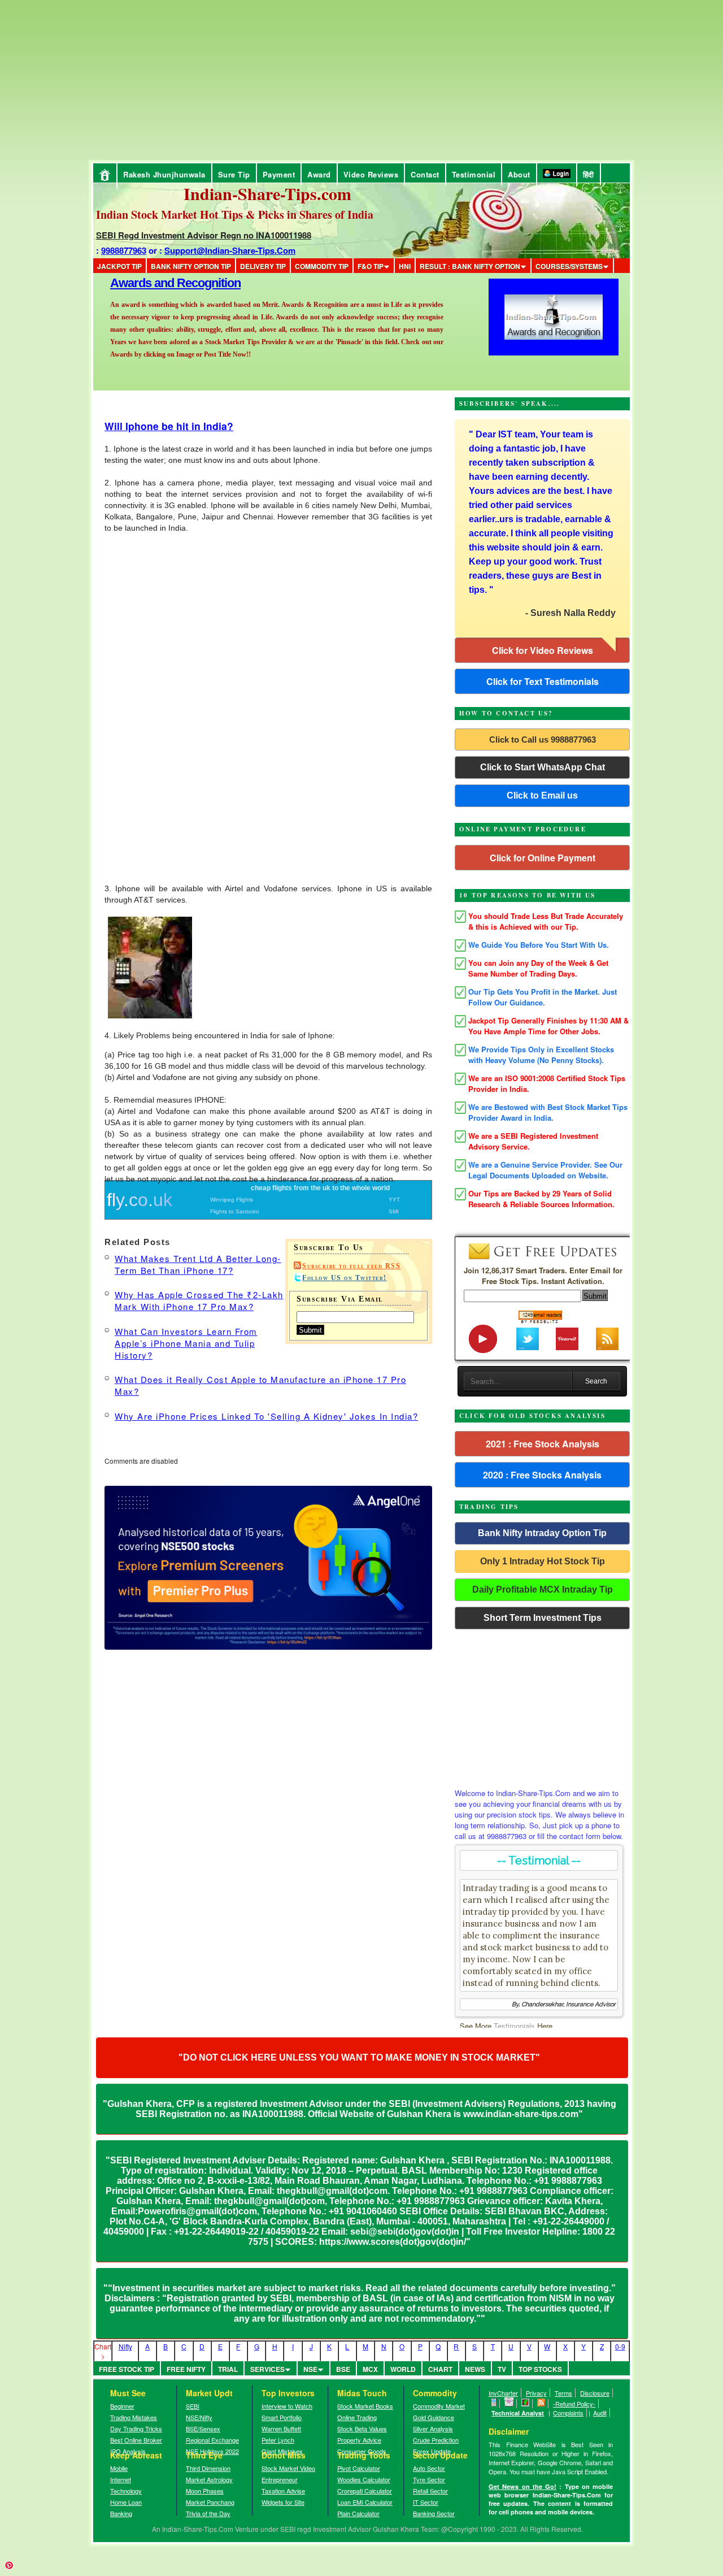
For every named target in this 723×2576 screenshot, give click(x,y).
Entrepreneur (280, 2479)
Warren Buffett (281, 2428)
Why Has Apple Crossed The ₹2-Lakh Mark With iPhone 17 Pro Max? (199, 1300)
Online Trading (357, 2417)
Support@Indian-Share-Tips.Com (230, 250)
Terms (563, 2393)
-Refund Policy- (574, 2404)
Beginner (122, 2406)
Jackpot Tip (119, 266)
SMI (394, 1211)
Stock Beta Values (362, 2428)
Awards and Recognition (175, 283)
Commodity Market (439, 2406)
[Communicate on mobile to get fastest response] (494, 2404)
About (519, 174)
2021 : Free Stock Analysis (543, 1444)
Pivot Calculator (359, 2468)
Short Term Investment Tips (543, 1618)
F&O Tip (371, 266)
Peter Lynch (278, 2440)
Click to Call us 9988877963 (543, 740)
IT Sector (426, 2502)
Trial (228, 2369)
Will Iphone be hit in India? (169, 426)
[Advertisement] (99, 79)
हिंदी (589, 174)
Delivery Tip (263, 266)
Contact (425, 174)
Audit (600, 2413)
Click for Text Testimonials (543, 681)
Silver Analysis (433, 2428)
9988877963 (124, 250)
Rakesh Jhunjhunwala (164, 174)
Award (319, 174)
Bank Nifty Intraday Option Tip (542, 1533)
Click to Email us (542, 795)
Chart (440, 2369)
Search (596, 1381)
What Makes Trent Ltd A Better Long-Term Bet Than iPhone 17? (198, 1264)
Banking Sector (434, 2513)
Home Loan (126, 2502)
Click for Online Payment (543, 858)
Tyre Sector (429, 2479)
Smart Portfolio (282, 2417)
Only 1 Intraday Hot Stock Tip (543, 1561)
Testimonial (474, 174)
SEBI (193, 2406)
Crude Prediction (436, 2440)
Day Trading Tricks (136, 2428)
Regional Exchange (212, 2440)
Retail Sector (430, 2491)
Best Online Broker (136, 2440)
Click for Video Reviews (543, 650)
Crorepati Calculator (365, 2491)
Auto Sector (429, 2468)
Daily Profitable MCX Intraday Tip (543, 1590)
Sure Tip (234, 174)
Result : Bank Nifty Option (470, 266)
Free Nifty (186, 2369)
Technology (126, 2491)
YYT (394, 1200)
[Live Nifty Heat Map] (526, 2404)
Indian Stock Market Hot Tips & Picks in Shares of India (235, 214)
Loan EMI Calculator (365, 2502)
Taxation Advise (283, 2491)
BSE (343, 2369)
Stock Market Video (288, 2468)
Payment (279, 174)
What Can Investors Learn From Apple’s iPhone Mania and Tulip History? (186, 1343)
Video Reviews (371, 174)
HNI (405, 266)
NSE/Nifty (199, 2417)
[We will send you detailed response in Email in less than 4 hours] (509, 2404)
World (403, 2369)
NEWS (475, 2369)
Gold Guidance (434, 2417)
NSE (310, 2369)
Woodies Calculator (364, 2479)
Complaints (568, 2413)
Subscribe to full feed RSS (351, 1266)
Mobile (119, 2468)
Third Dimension (208, 2468)
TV (502, 2369)
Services (267, 2369)
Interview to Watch (287, 2406)
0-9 (620, 2346)
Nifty (125, 2346)
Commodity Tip (322, 266)
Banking (121, 2513)
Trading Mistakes (134, 2417)
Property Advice (359, 2440)
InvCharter (503, 2393)
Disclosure (595, 2393)
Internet (121, 2479)
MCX (370, 2369)
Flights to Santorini (234, 1211)
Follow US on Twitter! (345, 1278)
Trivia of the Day (208, 2513)
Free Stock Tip (127, 2369)
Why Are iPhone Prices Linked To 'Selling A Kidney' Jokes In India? (266, 1416)
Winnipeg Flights (232, 1200)
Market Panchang (210, 2502)
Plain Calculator (358, 2513)
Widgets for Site (283, 2502)
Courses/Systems (569, 266)
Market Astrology (209, 2479)
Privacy (536, 2393)
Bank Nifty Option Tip (191, 266)
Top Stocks (540, 2369)
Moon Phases (205, 2491)
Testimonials (514, 2026)
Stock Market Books (365, 2406)
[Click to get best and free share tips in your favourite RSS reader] (541, 2404)
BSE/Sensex (203, 2428)
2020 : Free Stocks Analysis (542, 1475)
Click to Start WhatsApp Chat (543, 767)
